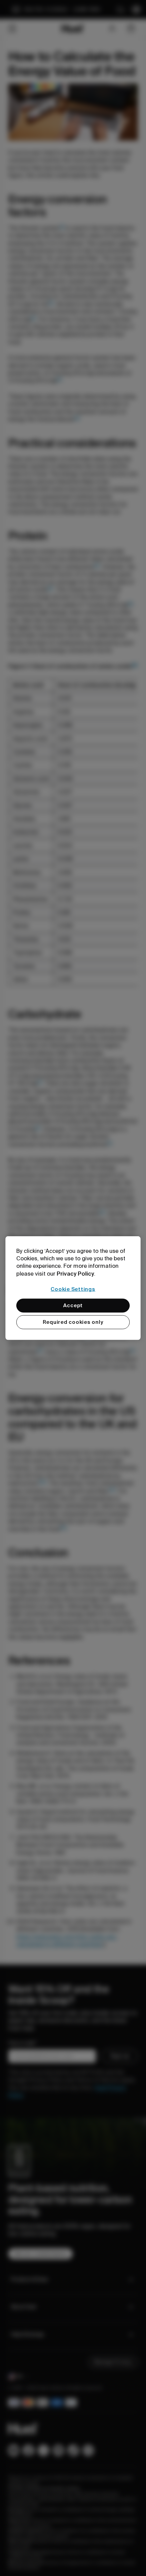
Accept (73, 1305)
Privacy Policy (75, 1273)
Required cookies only (73, 1322)
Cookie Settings (73, 1289)
